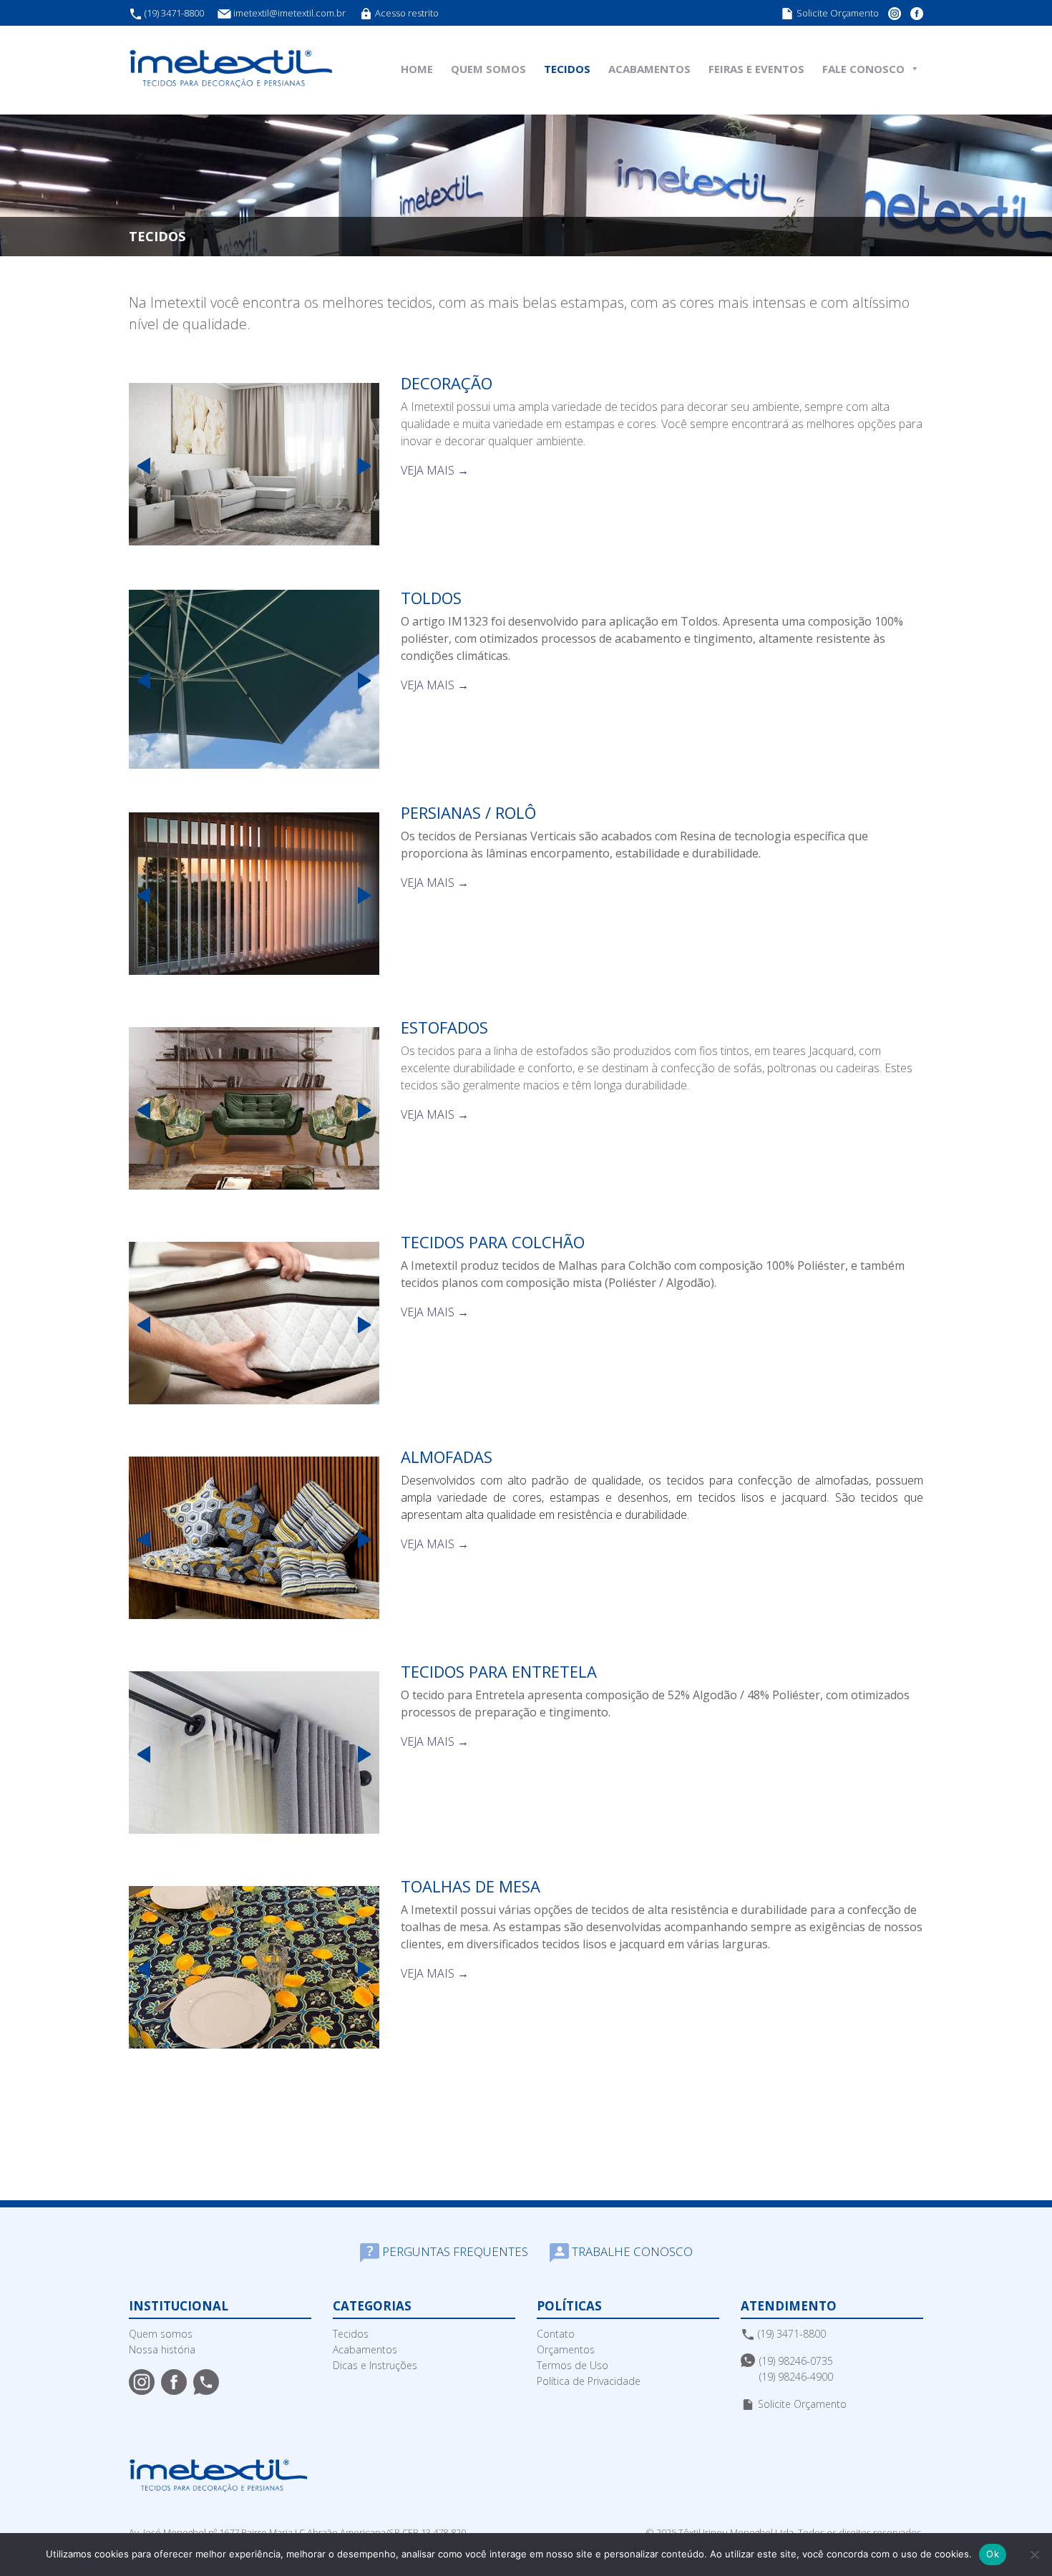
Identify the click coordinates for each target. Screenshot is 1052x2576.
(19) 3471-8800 (173, 13)
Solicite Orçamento (837, 13)
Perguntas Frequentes (454, 2251)
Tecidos (567, 69)
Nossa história (162, 2349)
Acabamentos (649, 69)
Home (417, 69)
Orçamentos (566, 2349)
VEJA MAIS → (435, 470)
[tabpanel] (254, 465)
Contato (556, 2334)
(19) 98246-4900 (796, 2377)
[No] (1034, 2555)
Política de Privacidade (589, 2381)
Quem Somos (488, 69)
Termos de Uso (573, 2365)
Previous (140, 466)
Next (369, 466)
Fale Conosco (863, 69)
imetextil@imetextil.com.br (289, 13)
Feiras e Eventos (756, 69)
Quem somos (161, 2334)
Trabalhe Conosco (631, 2251)
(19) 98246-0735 (796, 2361)
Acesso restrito (406, 13)
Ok (993, 2554)
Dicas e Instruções (375, 2365)
